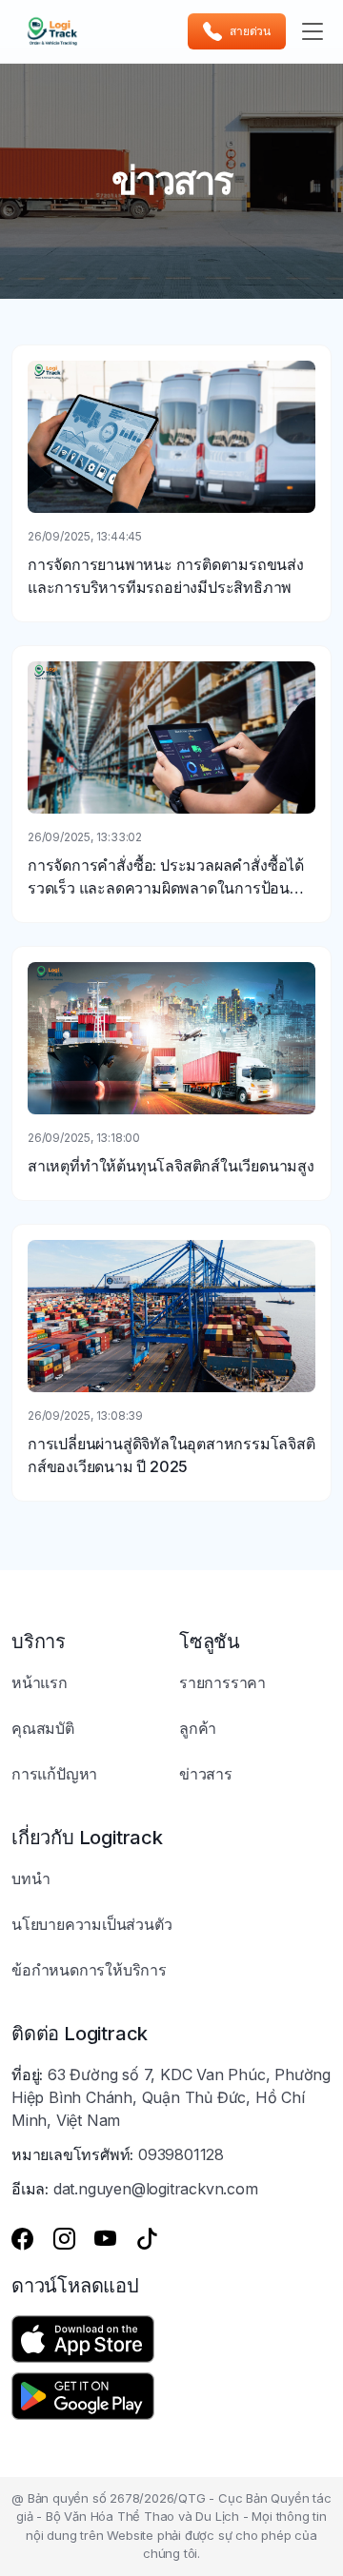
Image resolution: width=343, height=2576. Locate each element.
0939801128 (181, 2154)
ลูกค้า (198, 1728)
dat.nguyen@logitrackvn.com (156, 2189)
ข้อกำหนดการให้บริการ (89, 1970)
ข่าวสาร (206, 1774)
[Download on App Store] (83, 2339)
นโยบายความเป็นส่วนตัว (91, 1924)
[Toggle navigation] (313, 31)
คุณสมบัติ (43, 1728)
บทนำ (30, 1878)
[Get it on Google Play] (83, 2396)
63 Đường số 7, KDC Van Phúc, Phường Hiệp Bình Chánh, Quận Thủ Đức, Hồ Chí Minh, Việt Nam (171, 2097)
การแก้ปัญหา (54, 1774)
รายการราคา (222, 1682)
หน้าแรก (40, 1682)
